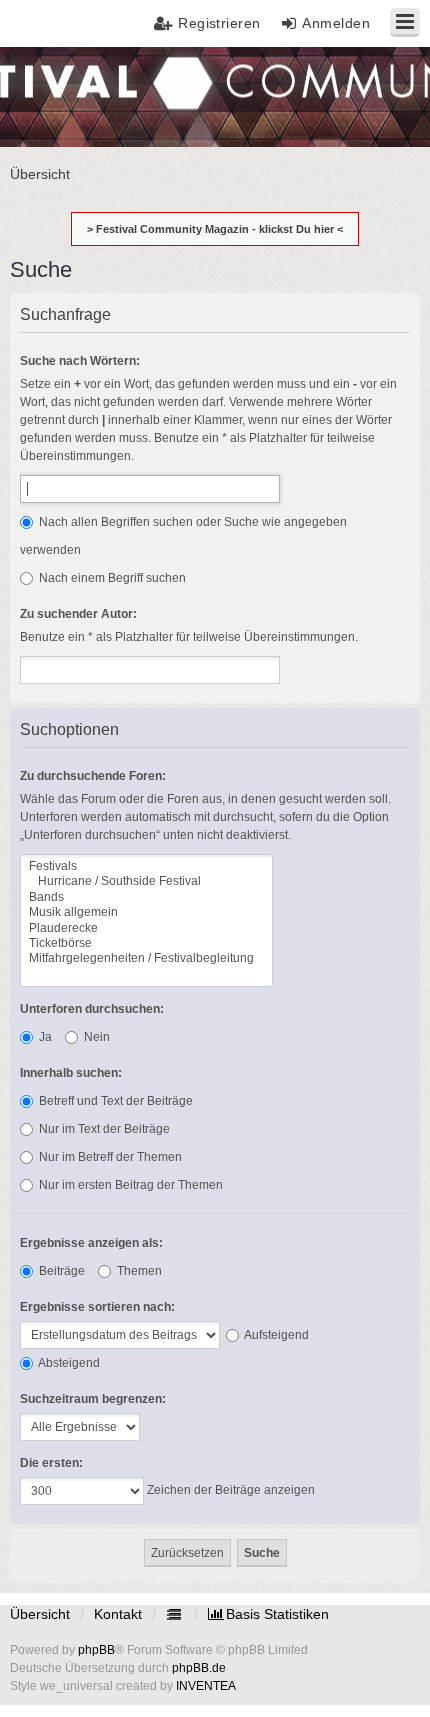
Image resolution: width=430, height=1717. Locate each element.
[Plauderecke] (146, 928)
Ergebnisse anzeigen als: (91, 1243)
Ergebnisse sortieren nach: (97, 1307)
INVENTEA (206, 1686)
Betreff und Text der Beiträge (114, 1101)
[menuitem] (268, 1614)
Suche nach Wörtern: (80, 361)
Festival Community (73, 95)
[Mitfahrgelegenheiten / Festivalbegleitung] (146, 958)
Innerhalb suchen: (71, 1073)
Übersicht (40, 1614)
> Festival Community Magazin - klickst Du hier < (215, 229)
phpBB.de (199, 1668)
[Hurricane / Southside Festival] (146, 881)
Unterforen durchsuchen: (92, 1009)
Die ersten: (51, 1463)
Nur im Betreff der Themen (109, 1157)
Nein (95, 1037)
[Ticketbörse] (146, 943)
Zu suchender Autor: (78, 614)
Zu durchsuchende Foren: (93, 776)
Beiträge (60, 1271)
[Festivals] (146, 866)
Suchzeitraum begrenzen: (93, 1399)
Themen (138, 1271)
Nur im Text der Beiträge (103, 1129)
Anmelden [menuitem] (336, 23)
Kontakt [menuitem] (118, 1614)
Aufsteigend (275, 1335)
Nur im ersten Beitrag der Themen (129, 1185)
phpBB (96, 1650)
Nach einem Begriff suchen (111, 578)
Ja (44, 1037)
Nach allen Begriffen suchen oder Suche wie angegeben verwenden (183, 536)
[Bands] (146, 897)
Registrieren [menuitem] (219, 23)
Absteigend (68, 1363)
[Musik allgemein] (146, 912)
